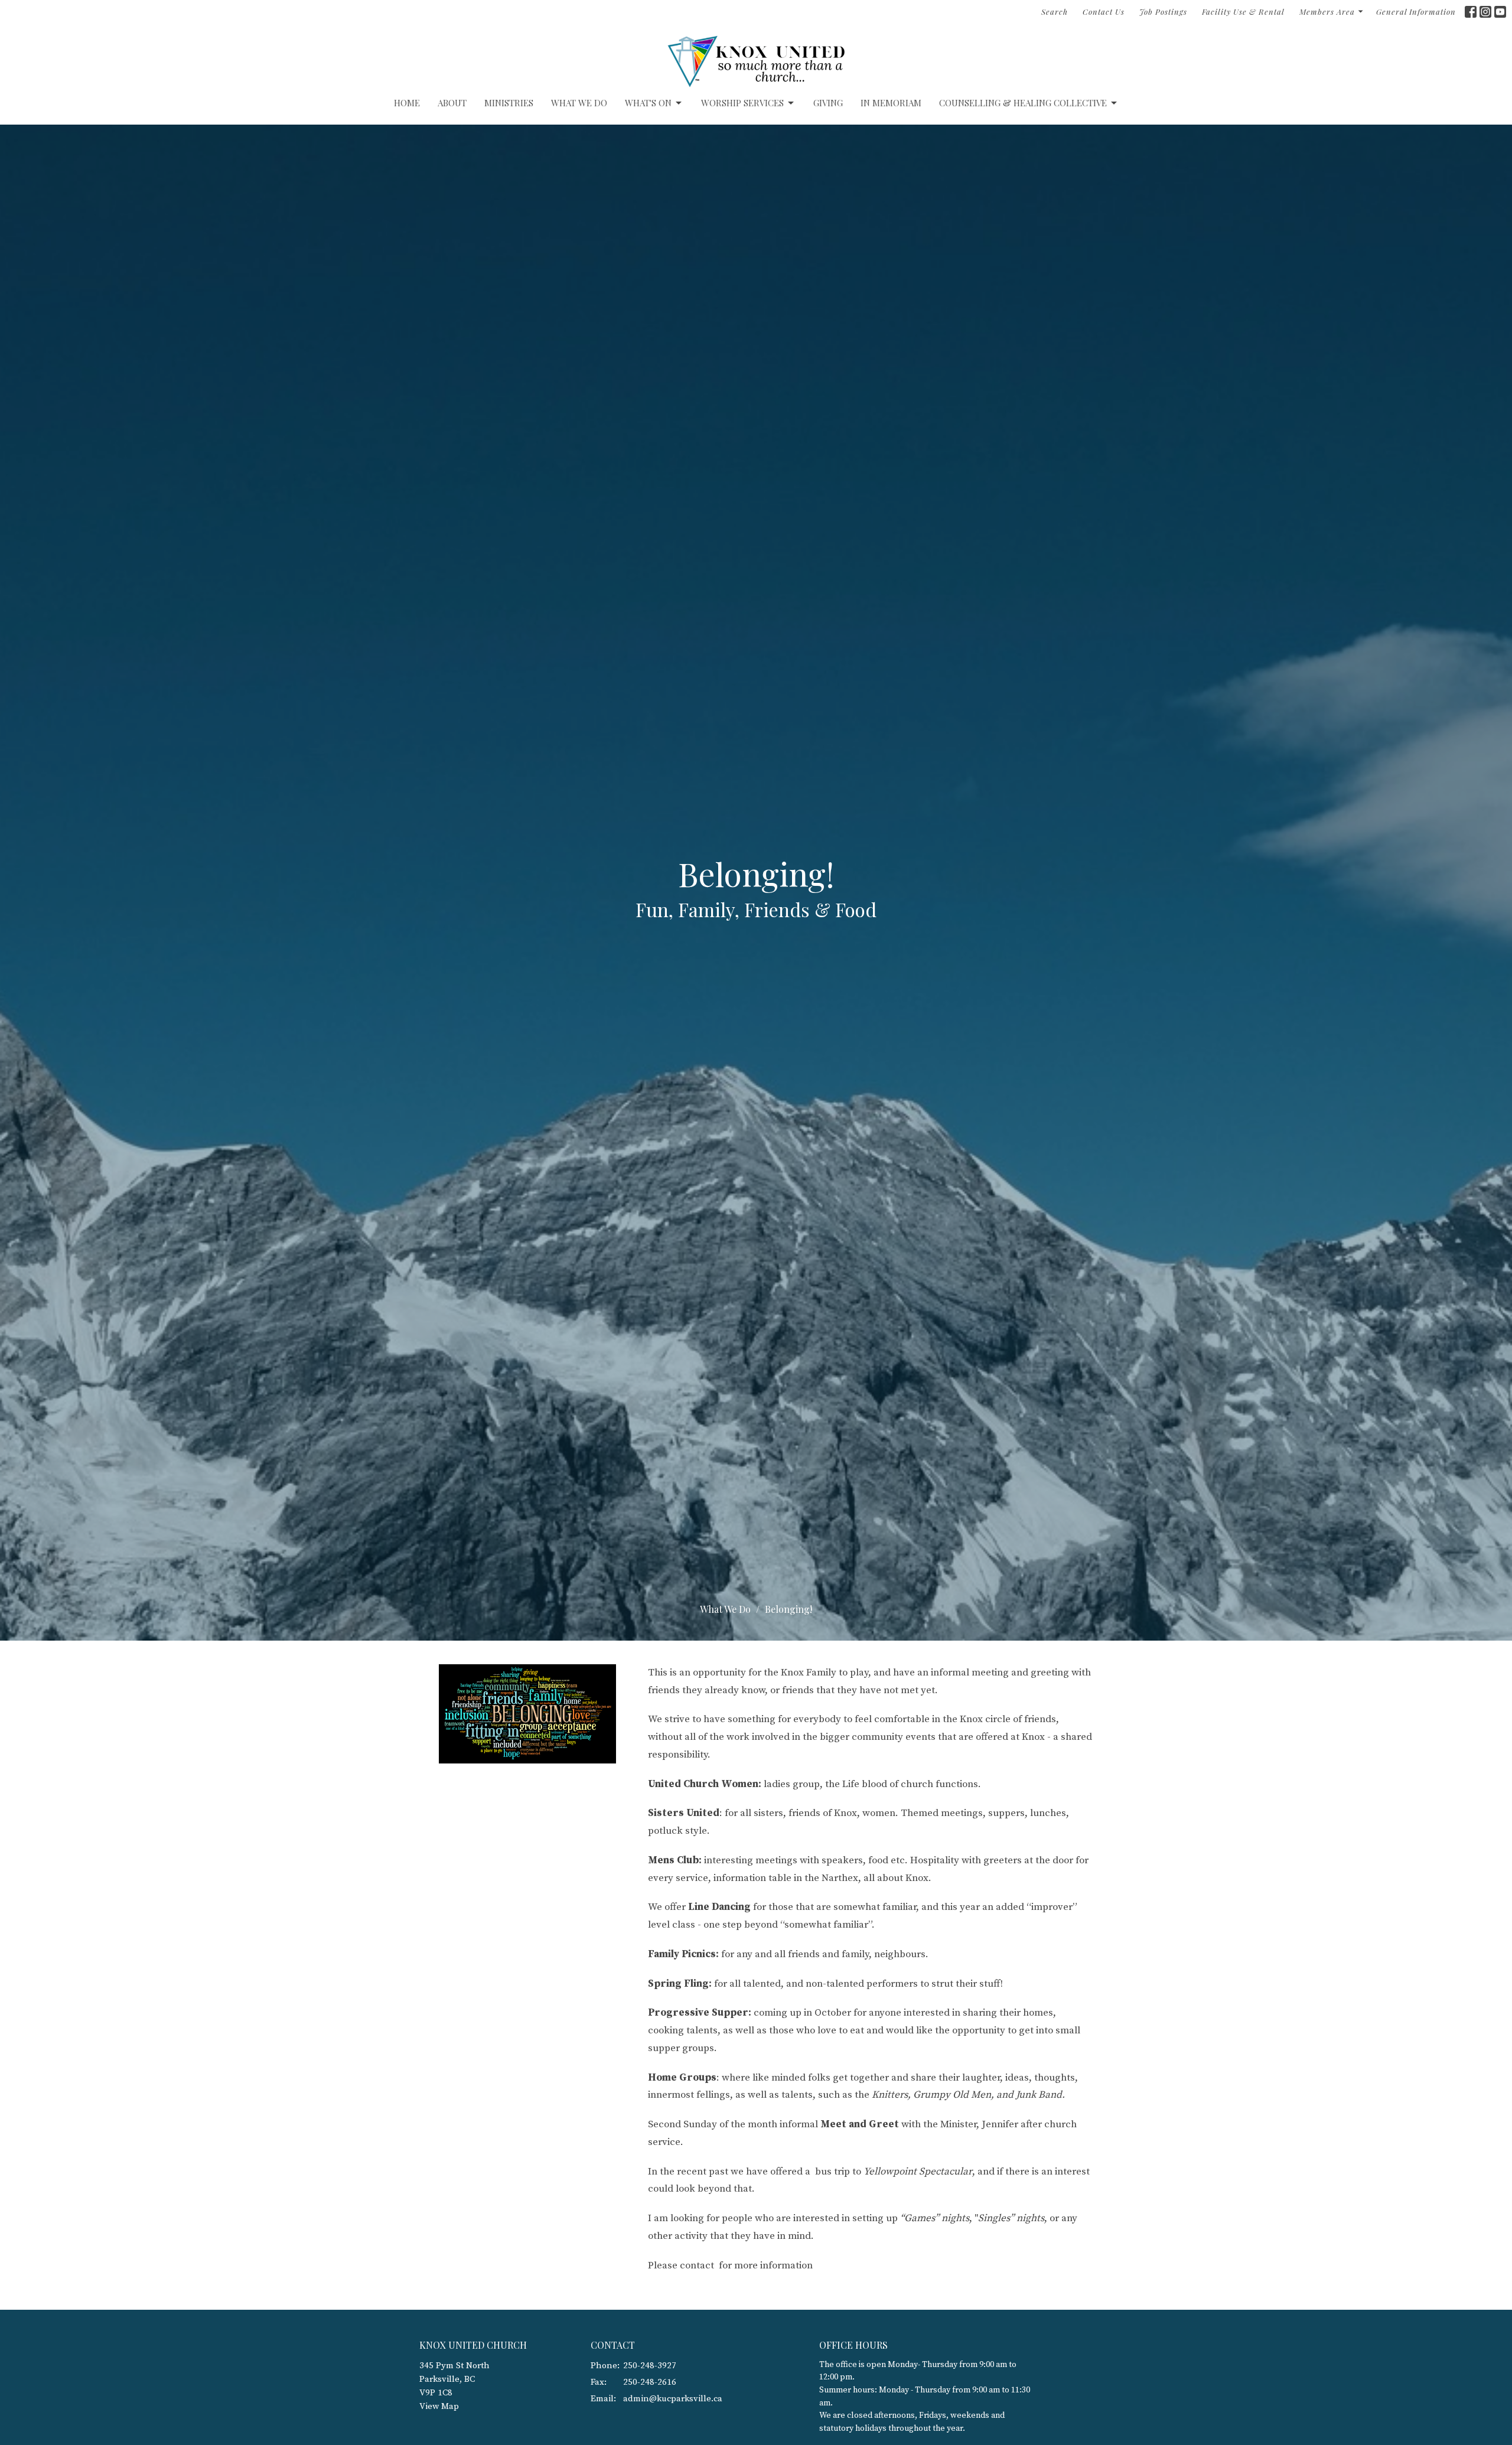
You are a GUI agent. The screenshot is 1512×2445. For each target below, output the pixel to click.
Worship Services (742, 103)
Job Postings (1163, 12)
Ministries (509, 103)
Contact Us (1104, 12)
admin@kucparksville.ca (673, 2399)
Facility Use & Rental (1243, 12)
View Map (439, 2406)
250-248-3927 (650, 2366)
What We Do (579, 103)
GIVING (828, 103)
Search (1055, 12)
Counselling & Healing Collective (1023, 103)
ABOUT (452, 103)
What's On (648, 103)
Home (407, 103)
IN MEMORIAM (891, 103)
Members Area (1327, 12)
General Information (1416, 12)
